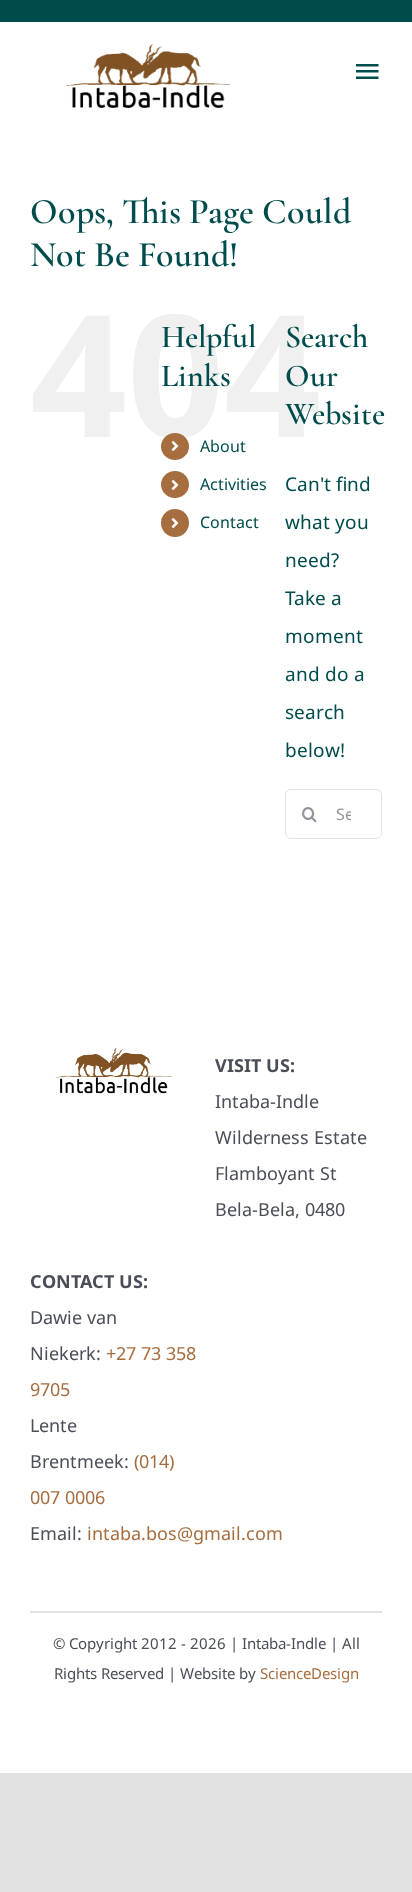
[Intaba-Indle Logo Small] (113, 1048)
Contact (229, 522)
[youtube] (375, 12)
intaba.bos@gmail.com (185, 1533)
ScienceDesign (309, 1673)
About (223, 446)
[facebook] (309, 12)
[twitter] (342, 12)
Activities (233, 484)
